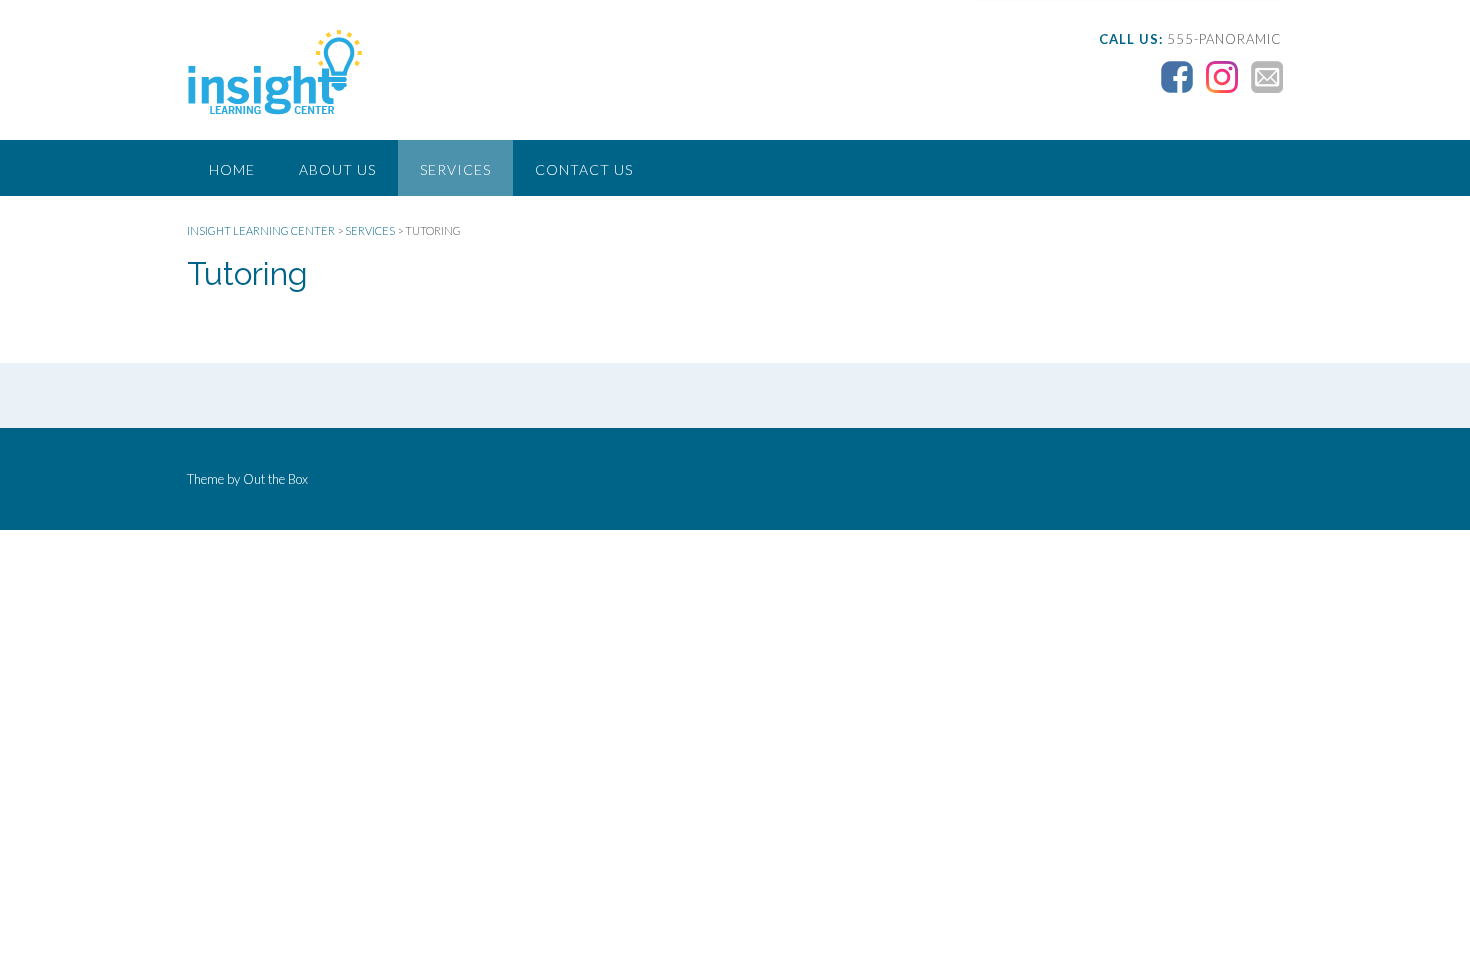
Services (455, 169)
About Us (337, 169)
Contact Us (584, 169)
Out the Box (275, 479)
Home (232, 169)
